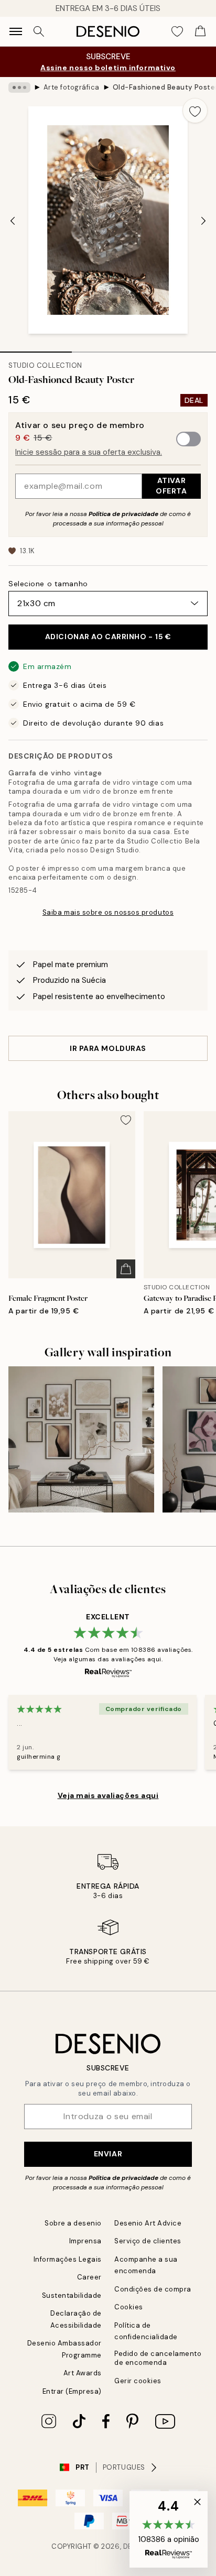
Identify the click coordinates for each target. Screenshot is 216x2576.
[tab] (36, 348)
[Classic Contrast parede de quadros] (81, 1439)
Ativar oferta (171, 485)
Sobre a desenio (73, 2223)
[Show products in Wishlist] (177, 31)
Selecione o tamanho (48, 584)
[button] (169, 2529)
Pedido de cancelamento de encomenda (158, 2358)
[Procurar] (39, 31)
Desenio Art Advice (148, 2223)
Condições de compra (153, 2289)
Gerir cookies (138, 2381)
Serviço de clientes (148, 2241)
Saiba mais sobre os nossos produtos (108, 912)
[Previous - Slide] (13, 221)
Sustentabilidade (72, 2295)
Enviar (108, 2154)
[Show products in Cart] (200, 31)
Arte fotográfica (72, 87)
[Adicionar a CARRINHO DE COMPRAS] (126, 1269)
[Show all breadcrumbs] (19, 87)
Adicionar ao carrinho (108, 637)
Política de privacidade (123, 514)
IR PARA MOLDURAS (108, 1048)
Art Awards (83, 2373)
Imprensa (85, 2241)
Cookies (129, 2307)
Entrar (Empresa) (72, 2391)
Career (89, 2277)
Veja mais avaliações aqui (108, 1795)
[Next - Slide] (203, 221)
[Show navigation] (16, 31)
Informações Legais (68, 2259)
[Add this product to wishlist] (195, 111)
